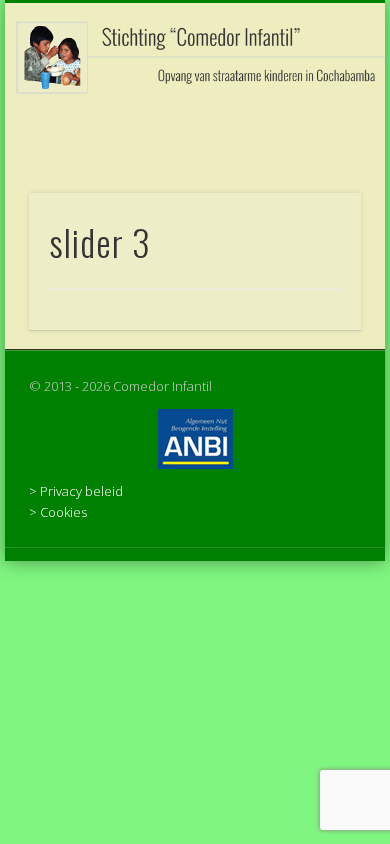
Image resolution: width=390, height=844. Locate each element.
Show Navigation (312, 179)
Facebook (192, 129)
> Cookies (58, 512)
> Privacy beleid (76, 491)
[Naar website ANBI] (195, 439)
